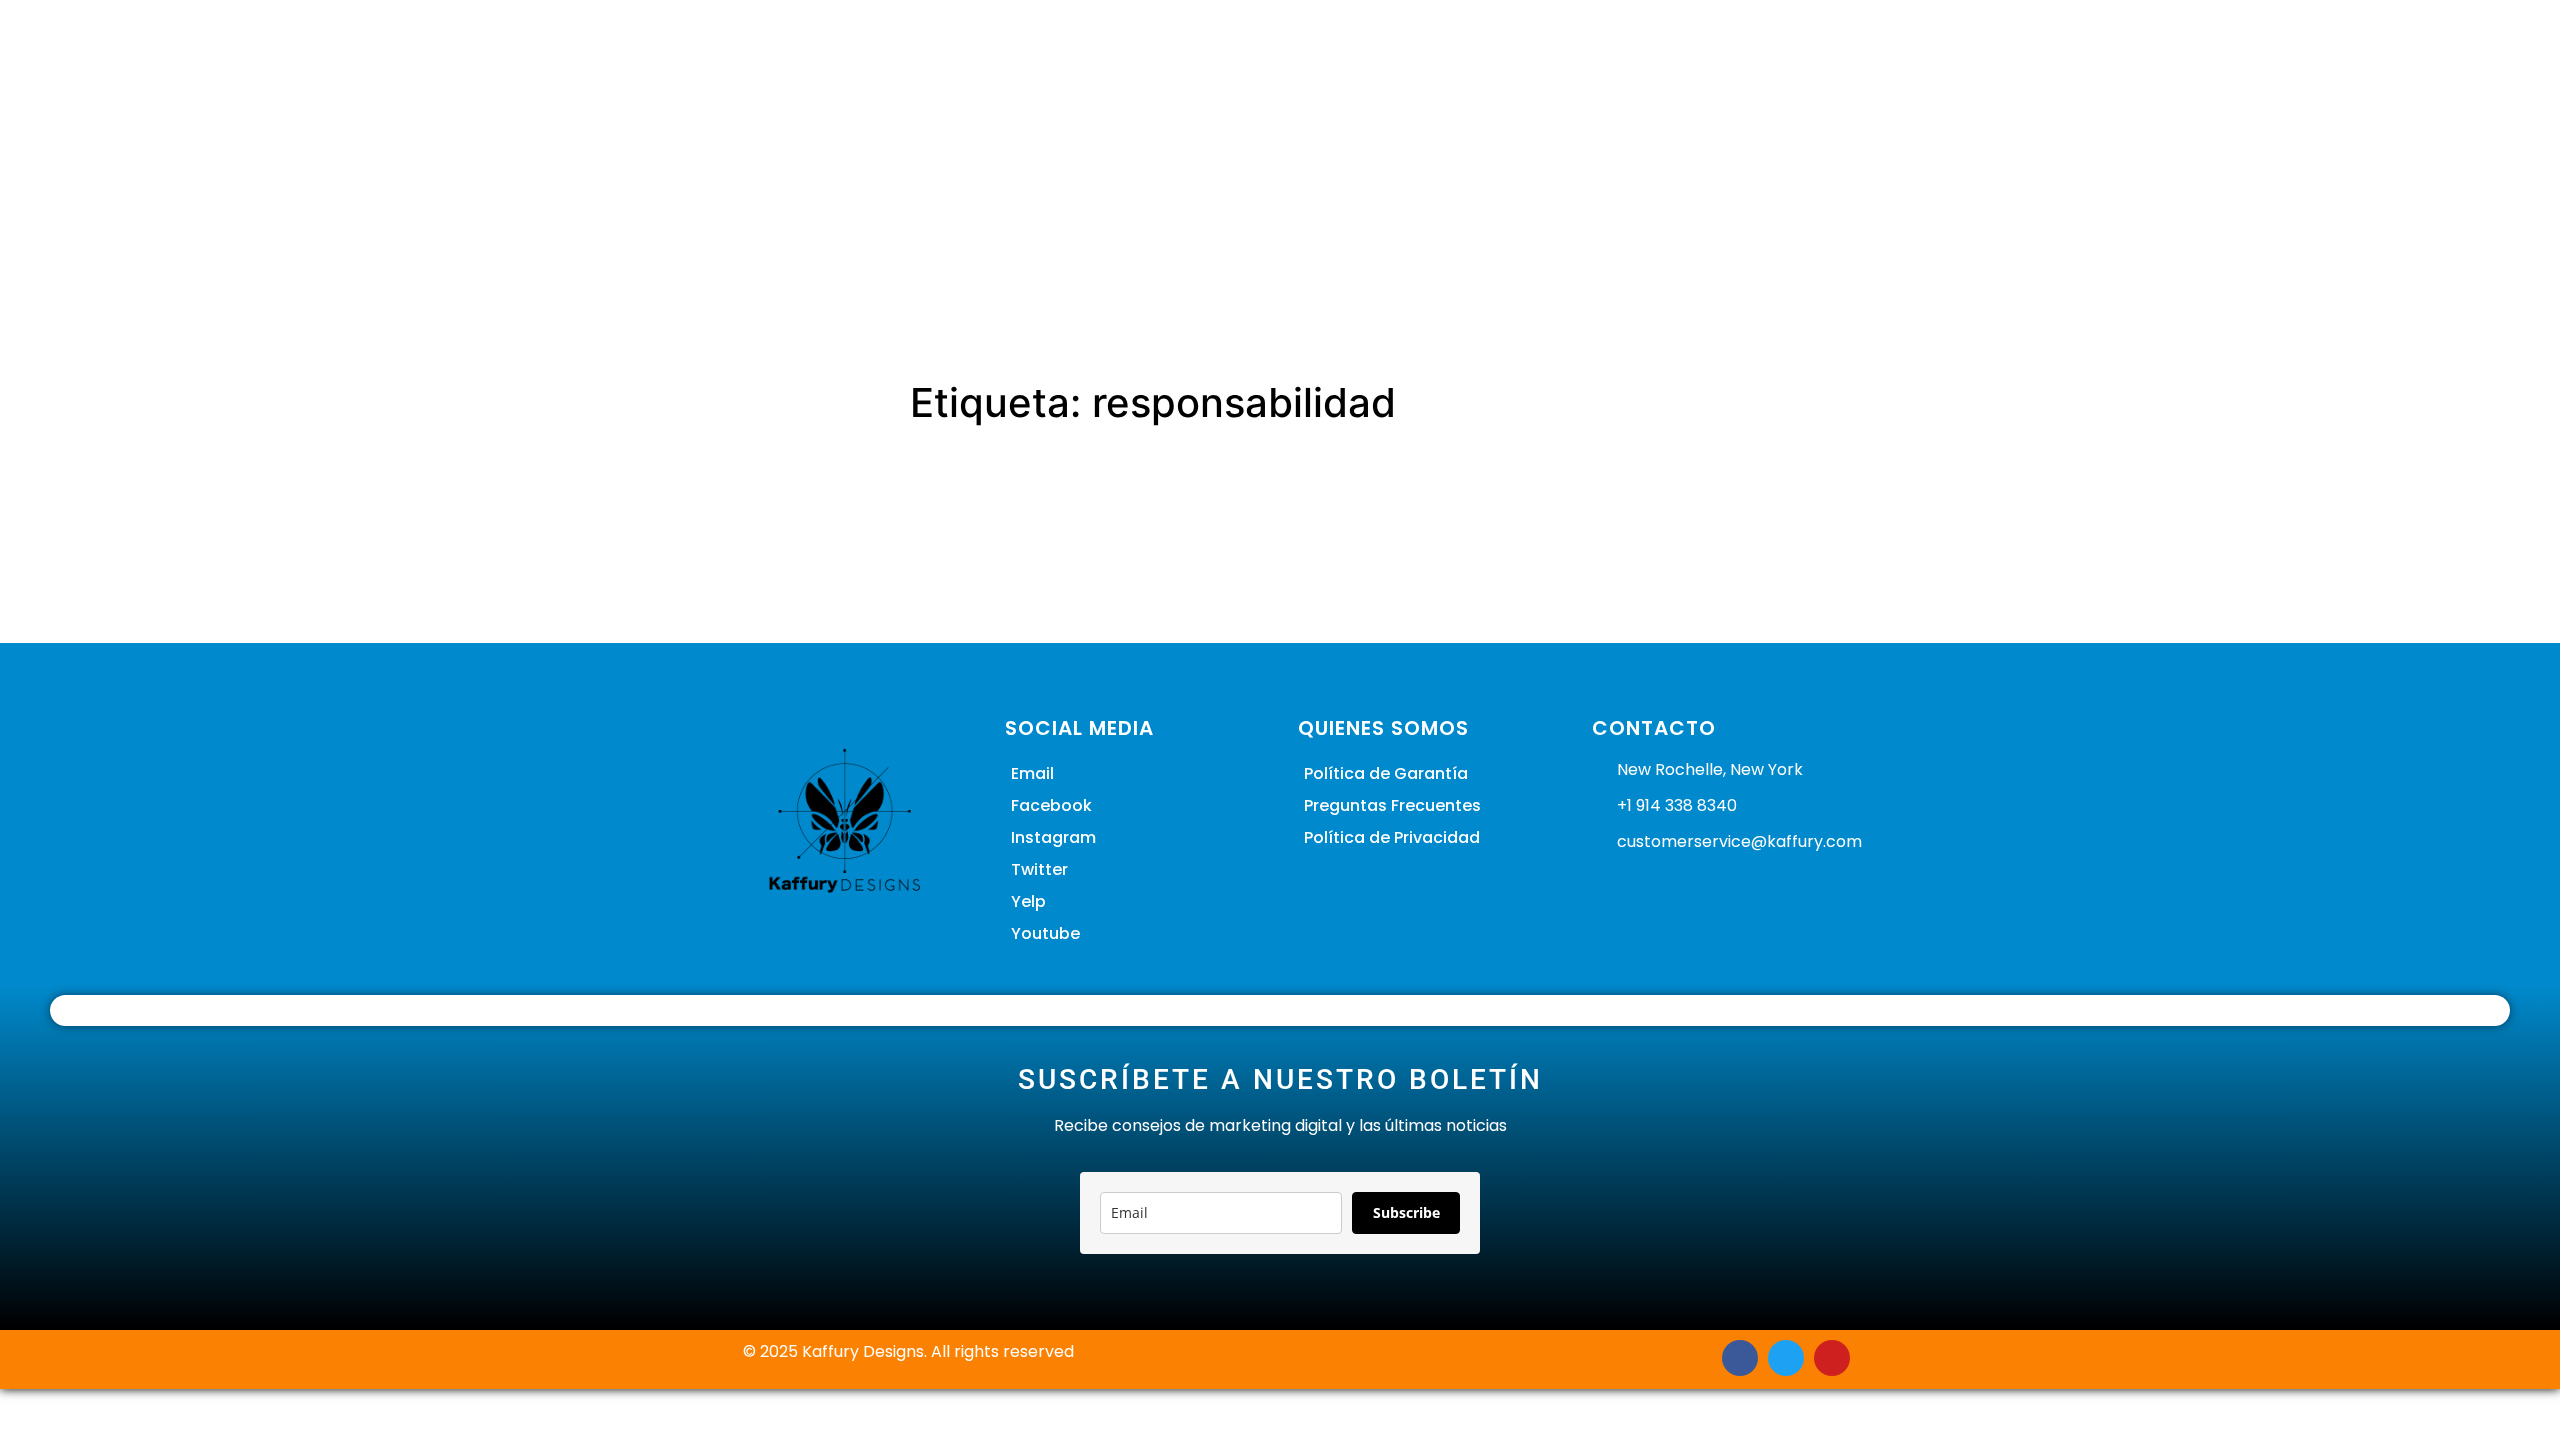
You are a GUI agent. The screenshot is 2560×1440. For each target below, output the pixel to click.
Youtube (1045, 933)
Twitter (1039, 869)
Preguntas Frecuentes (1392, 805)
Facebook (1051, 805)
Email (1032, 773)
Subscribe (1406, 1212)
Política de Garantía (1386, 773)
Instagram (1053, 837)
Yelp (1028, 901)
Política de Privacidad (1392, 837)
